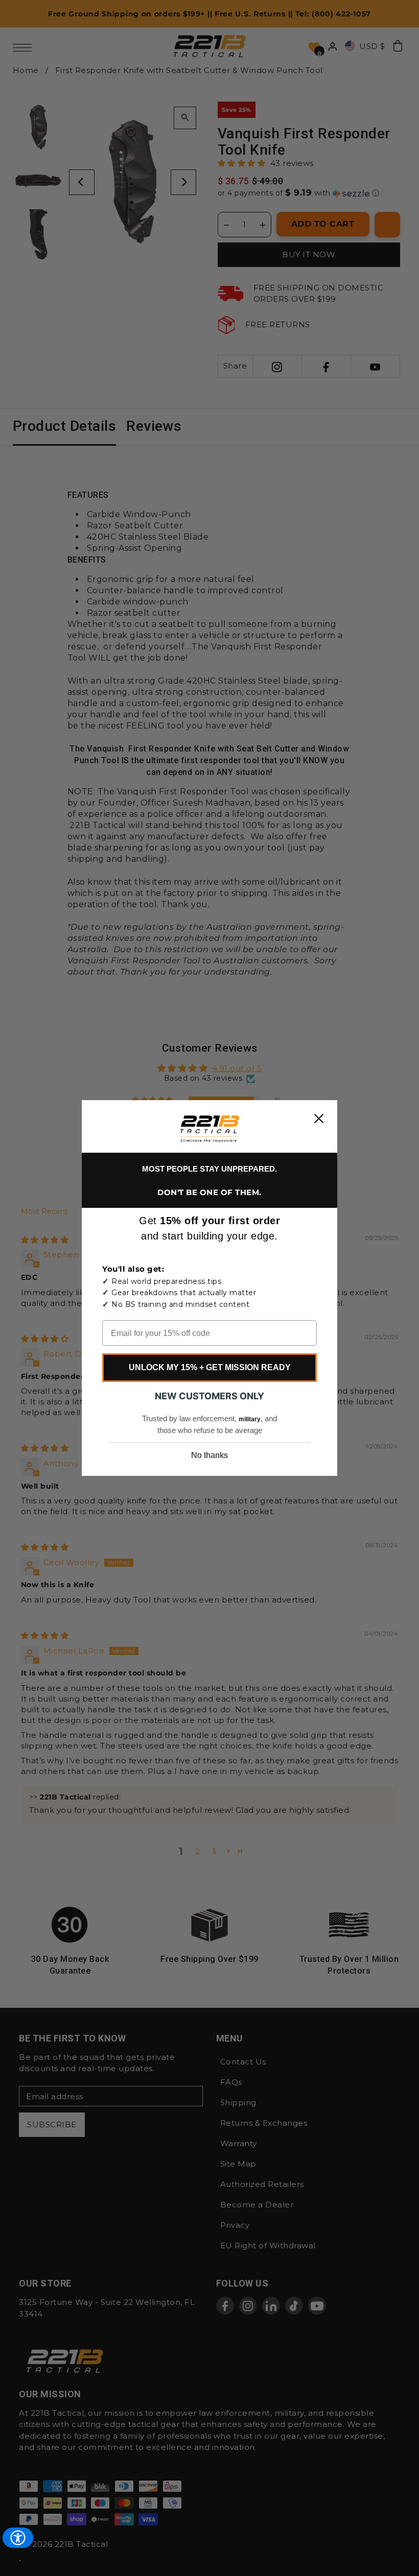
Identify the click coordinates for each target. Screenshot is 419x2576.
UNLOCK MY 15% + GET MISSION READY (210, 1367)
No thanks (209, 1455)
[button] (210, 1129)
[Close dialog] (319, 1119)
